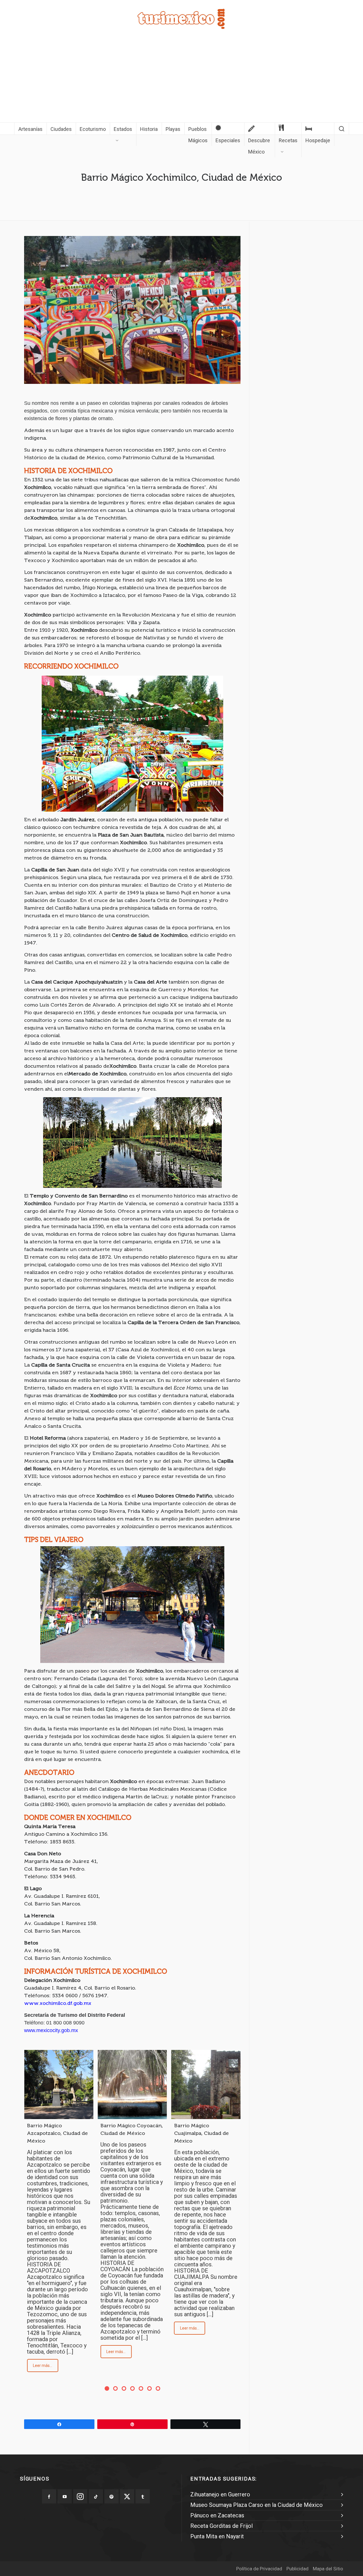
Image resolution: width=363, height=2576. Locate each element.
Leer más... (43, 2366)
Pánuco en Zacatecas (217, 2515)
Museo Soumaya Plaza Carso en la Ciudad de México (257, 2505)
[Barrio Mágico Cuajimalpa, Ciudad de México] (206, 2084)
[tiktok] (96, 2496)
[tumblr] (143, 2496)
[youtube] (65, 2496)
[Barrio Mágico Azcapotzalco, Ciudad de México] (59, 2084)
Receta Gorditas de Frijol (221, 2526)
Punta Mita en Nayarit (217, 2536)
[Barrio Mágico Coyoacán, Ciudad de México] (132, 2084)
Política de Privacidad (259, 2569)
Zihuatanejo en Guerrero (220, 2494)
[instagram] (80, 2496)
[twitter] (127, 2496)
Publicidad (297, 2569)
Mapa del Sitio (328, 2569)
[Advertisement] (181, 80)
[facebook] (49, 2496)
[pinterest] (111, 2496)
